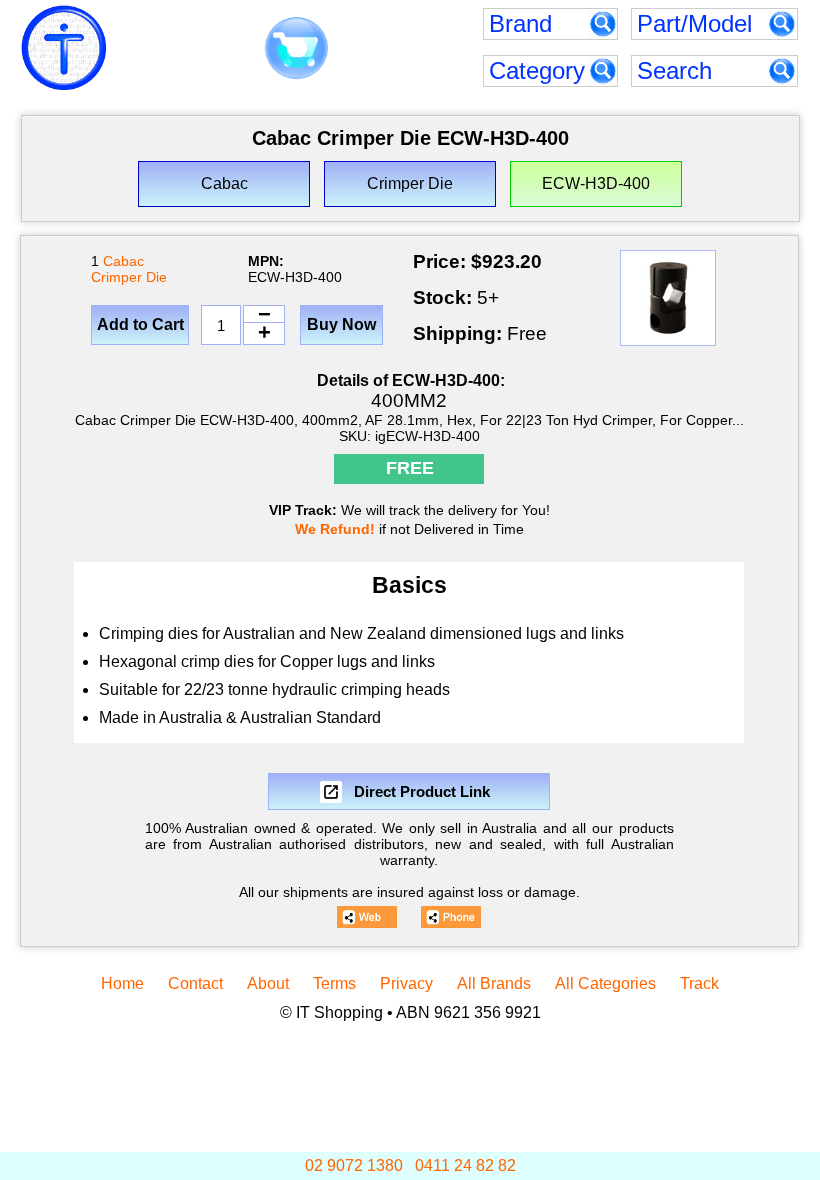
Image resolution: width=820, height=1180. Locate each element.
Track (699, 983)
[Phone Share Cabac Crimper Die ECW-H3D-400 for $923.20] (451, 917)
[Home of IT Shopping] (64, 48)
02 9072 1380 (354, 1165)
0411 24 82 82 (465, 1165)
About (268, 983)
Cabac (123, 261)
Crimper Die (129, 277)
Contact (195, 983)
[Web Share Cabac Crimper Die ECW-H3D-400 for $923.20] (367, 917)
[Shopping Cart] (296, 49)
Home (122, 983)
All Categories (605, 983)
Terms (334, 983)
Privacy (406, 983)
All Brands (494, 983)
